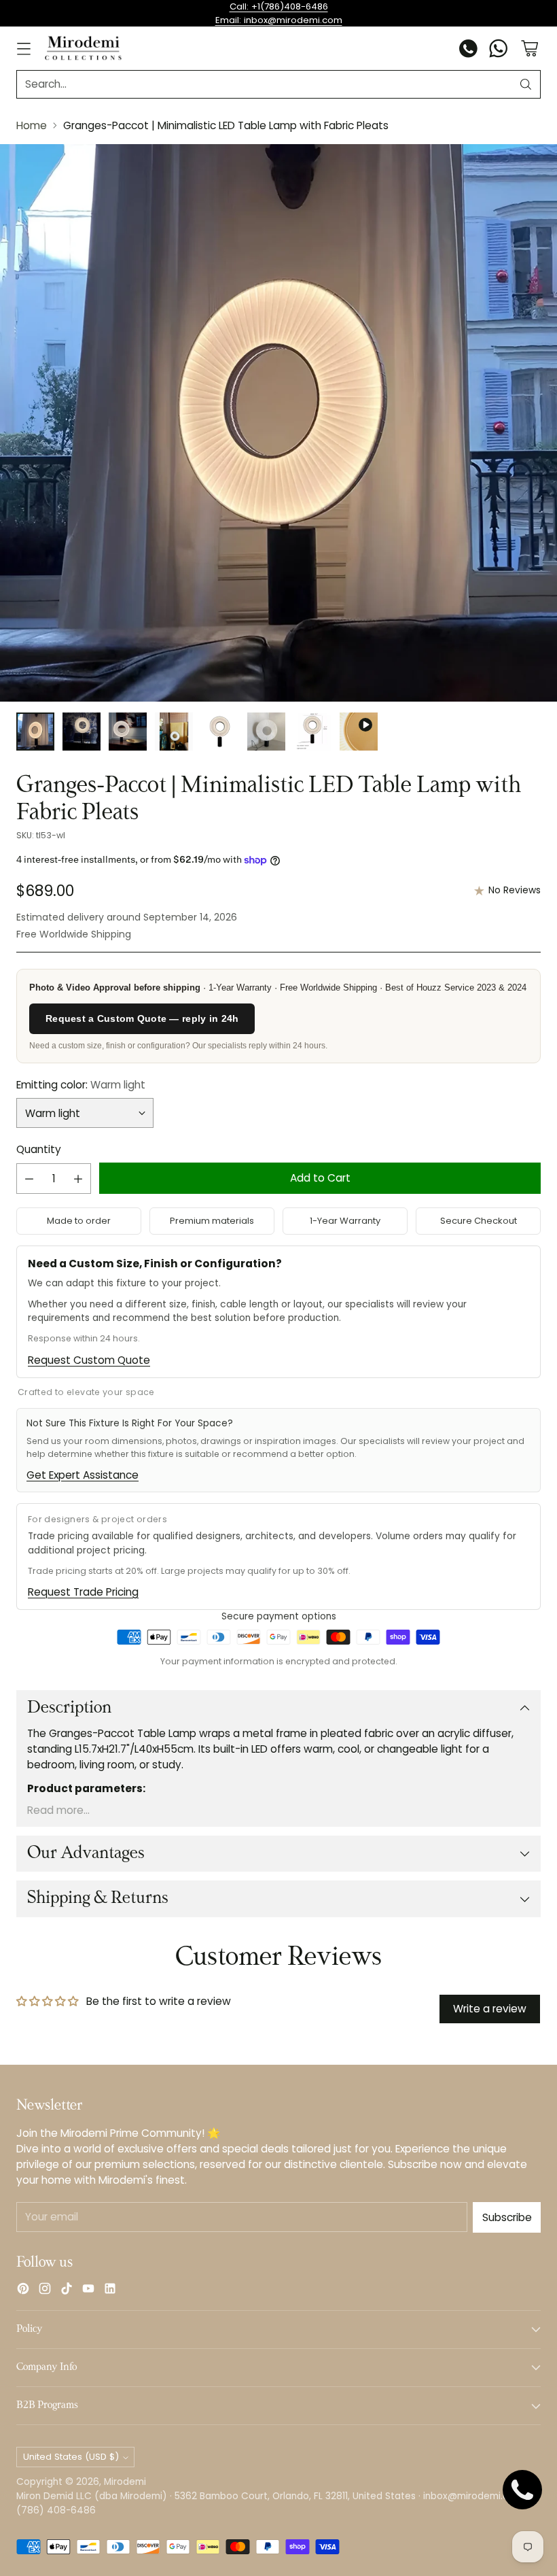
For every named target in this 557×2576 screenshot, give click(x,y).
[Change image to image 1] (35, 732)
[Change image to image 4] (174, 732)
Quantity (39, 1149)
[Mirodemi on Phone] (469, 50)
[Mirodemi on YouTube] (88, 2290)
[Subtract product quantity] (29, 1179)
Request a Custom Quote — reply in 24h (142, 1018)
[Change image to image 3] (128, 732)
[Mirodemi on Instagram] (45, 2290)
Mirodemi (125, 2482)
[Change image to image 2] (82, 732)
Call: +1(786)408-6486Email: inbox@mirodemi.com (279, 13)
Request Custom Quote (89, 1360)
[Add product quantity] (78, 1179)
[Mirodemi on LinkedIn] (110, 2290)
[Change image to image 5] (220, 732)
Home (32, 125)
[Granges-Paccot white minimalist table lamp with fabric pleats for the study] (278, 423)
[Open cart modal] (529, 49)
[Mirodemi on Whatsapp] (499, 50)
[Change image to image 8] (359, 732)
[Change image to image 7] (312, 732)
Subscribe (507, 2217)
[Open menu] (23, 49)
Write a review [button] (490, 2009)
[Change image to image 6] (266, 732)
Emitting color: (81, 1085)
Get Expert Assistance (83, 1475)
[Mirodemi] (83, 48)
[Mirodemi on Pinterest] (23, 2290)
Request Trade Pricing (83, 1592)
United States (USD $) (71, 2457)
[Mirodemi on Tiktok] (67, 2290)
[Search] (526, 84)
